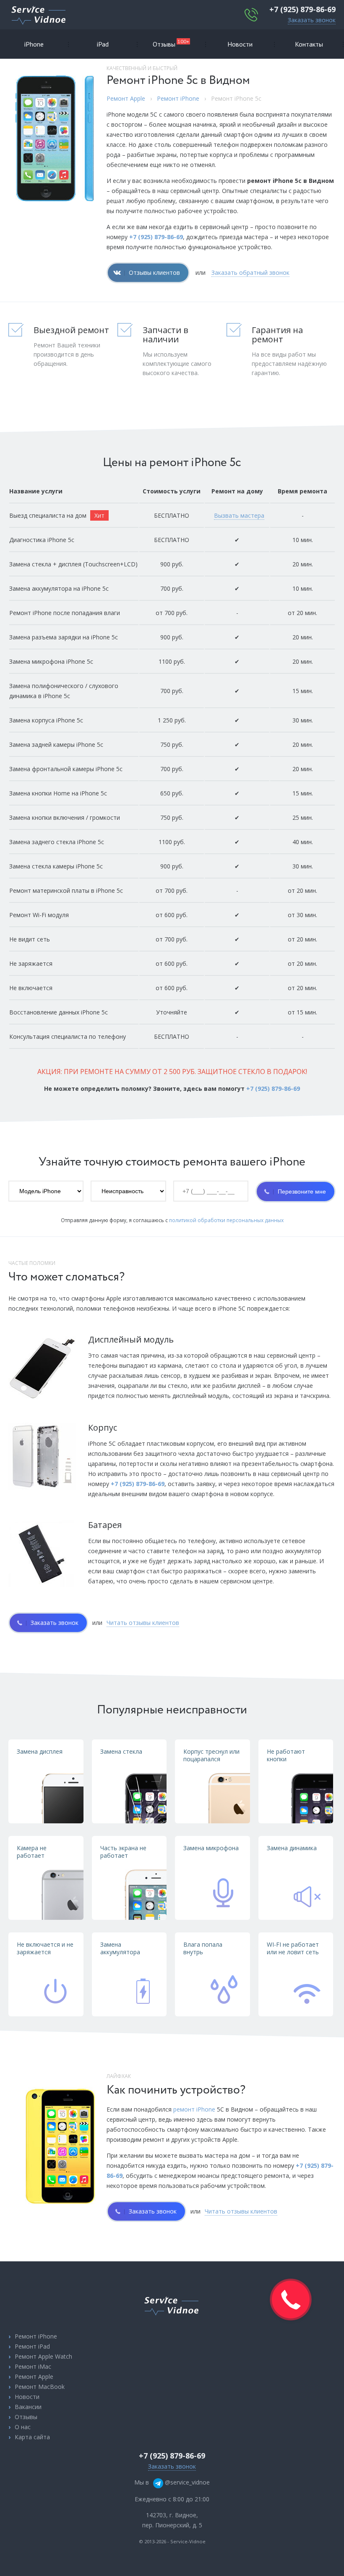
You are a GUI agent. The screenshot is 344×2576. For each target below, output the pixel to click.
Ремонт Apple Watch (43, 2356)
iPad (103, 44)
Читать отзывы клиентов (143, 1623)
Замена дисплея (40, 1751)
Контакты (309, 44)
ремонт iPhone (194, 2109)
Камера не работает (32, 1852)
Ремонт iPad (32, 2346)
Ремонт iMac (33, 2366)
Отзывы (171, 43)
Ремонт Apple (126, 98)
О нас (23, 2427)
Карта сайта (32, 2437)
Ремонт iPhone (178, 98)
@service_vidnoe (186, 2482)
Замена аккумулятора (120, 1948)
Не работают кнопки (286, 1755)
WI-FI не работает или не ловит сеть (293, 1948)
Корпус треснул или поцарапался (211, 1755)
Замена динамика (292, 1848)
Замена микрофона (211, 1848)
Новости (240, 44)
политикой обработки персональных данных (226, 1220)
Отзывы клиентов (154, 272)
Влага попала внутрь (203, 1948)
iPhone (34, 44)
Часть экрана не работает (123, 1852)
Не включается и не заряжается (45, 1948)
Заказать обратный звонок (250, 272)
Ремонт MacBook (40, 2387)
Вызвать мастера (239, 515)
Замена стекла (121, 1751)
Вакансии (28, 2407)
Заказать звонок (312, 20)
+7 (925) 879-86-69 (302, 9)
